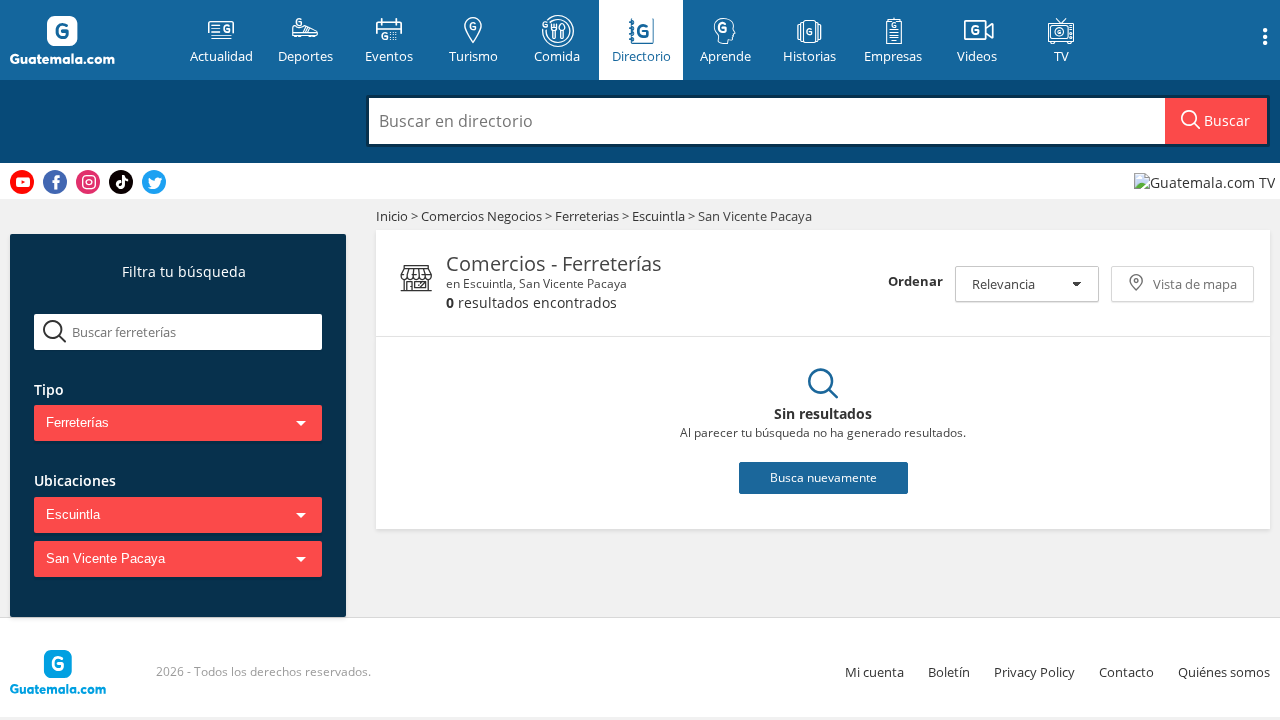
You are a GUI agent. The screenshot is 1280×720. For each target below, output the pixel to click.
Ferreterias (588, 216)
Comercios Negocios (483, 216)
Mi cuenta (874, 672)
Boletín (949, 672)
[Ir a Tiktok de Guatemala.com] (121, 182)
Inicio (392, 216)
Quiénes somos (1224, 672)
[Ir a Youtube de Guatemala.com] (22, 182)
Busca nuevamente (823, 477)
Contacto (1126, 672)
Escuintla (658, 216)
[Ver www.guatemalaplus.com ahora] (1207, 181)
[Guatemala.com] (87, 40)
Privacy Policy (1034, 672)
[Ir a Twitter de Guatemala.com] (154, 182)
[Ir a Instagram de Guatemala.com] (88, 182)
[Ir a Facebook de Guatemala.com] (55, 182)
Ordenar (915, 281)
